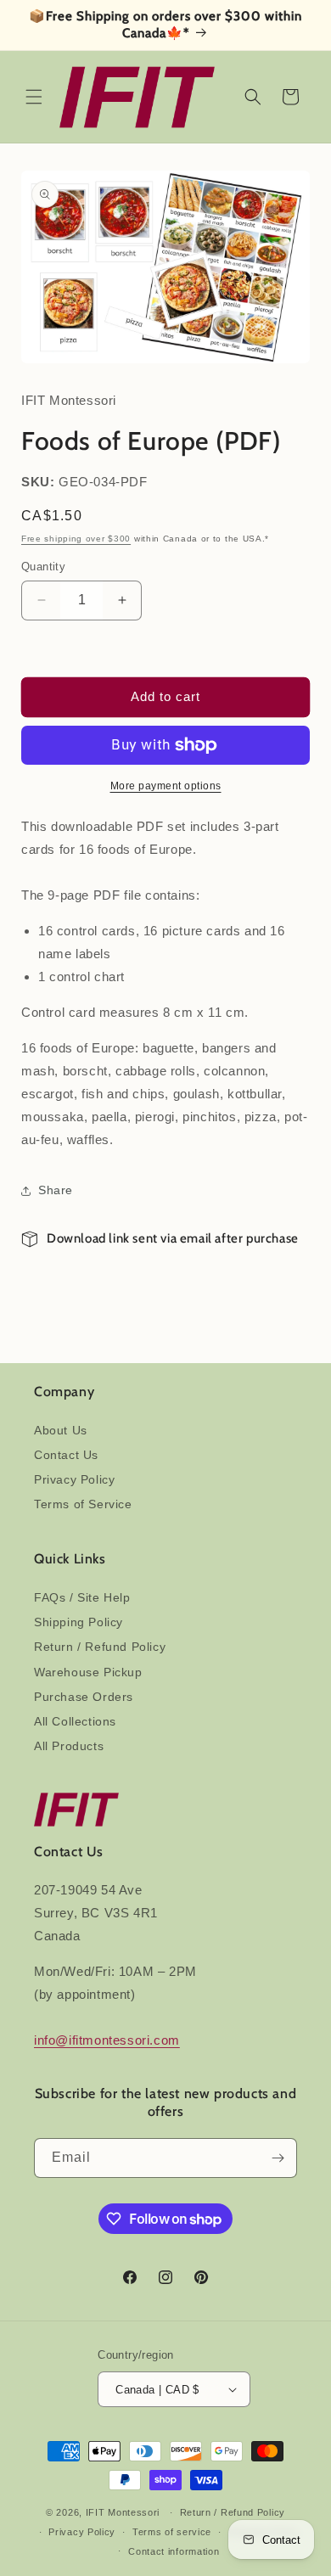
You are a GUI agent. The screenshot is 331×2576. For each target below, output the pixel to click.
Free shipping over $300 (76, 539)
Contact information (174, 2551)
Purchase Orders (84, 1697)
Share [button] (56, 1190)
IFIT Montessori (123, 2512)
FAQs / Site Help (82, 1597)
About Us (61, 1430)
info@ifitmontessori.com (107, 2040)
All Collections (75, 1721)
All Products (69, 1746)
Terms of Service (83, 1504)
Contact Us (66, 1455)
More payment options (166, 786)
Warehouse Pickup (88, 1672)
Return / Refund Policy (100, 1647)
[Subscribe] (278, 2158)
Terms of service (172, 2532)
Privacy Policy (74, 1479)
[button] (34, 97)
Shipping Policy (79, 1622)
